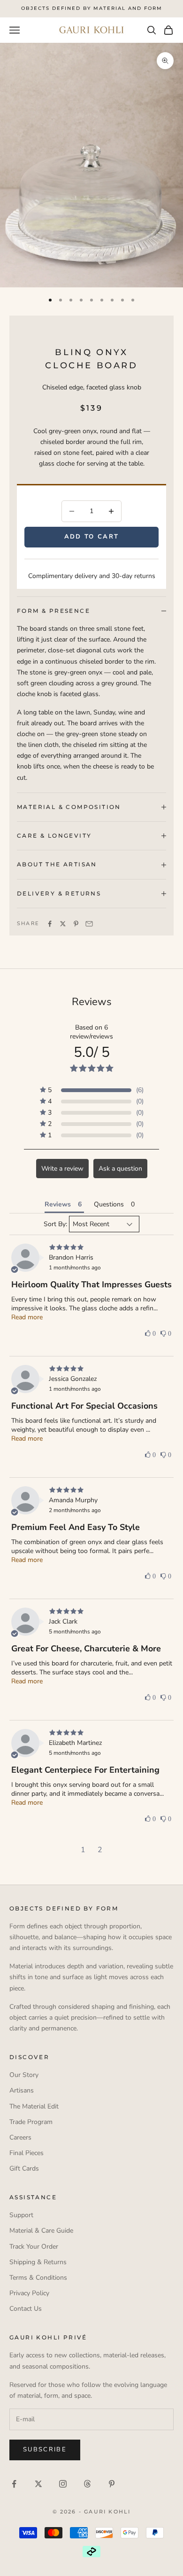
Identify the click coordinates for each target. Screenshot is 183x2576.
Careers (20, 2137)
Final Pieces (27, 2153)
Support (21, 2215)
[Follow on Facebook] (14, 2484)
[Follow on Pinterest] (112, 2484)
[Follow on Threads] (87, 2484)
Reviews (92, 1002)
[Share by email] (89, 924)
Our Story (24, 2075)
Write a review (62, 1169)
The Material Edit (34, 2106)
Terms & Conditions (38, 2278)
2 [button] (100, 1850)
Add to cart (92, 537)
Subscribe (45, 2449)
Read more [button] (27, 1317)
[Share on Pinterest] (76, 924)
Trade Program (31, 2122)
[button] (92, 1090)
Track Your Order (34, 2247)
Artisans (22, 2090)
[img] (92, 1248)
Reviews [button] (58, 1204)
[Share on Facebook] (50, 924)
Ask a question (120, 1169)
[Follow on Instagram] (63, 2484)
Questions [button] (109, 1204)
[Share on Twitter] (63, 924)
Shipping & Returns (38, 2262)
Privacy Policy (29, 2293)
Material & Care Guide (41, 2231)
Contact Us (26, 2309)
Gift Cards (24, 2168)
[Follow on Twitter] (38, 2484)
